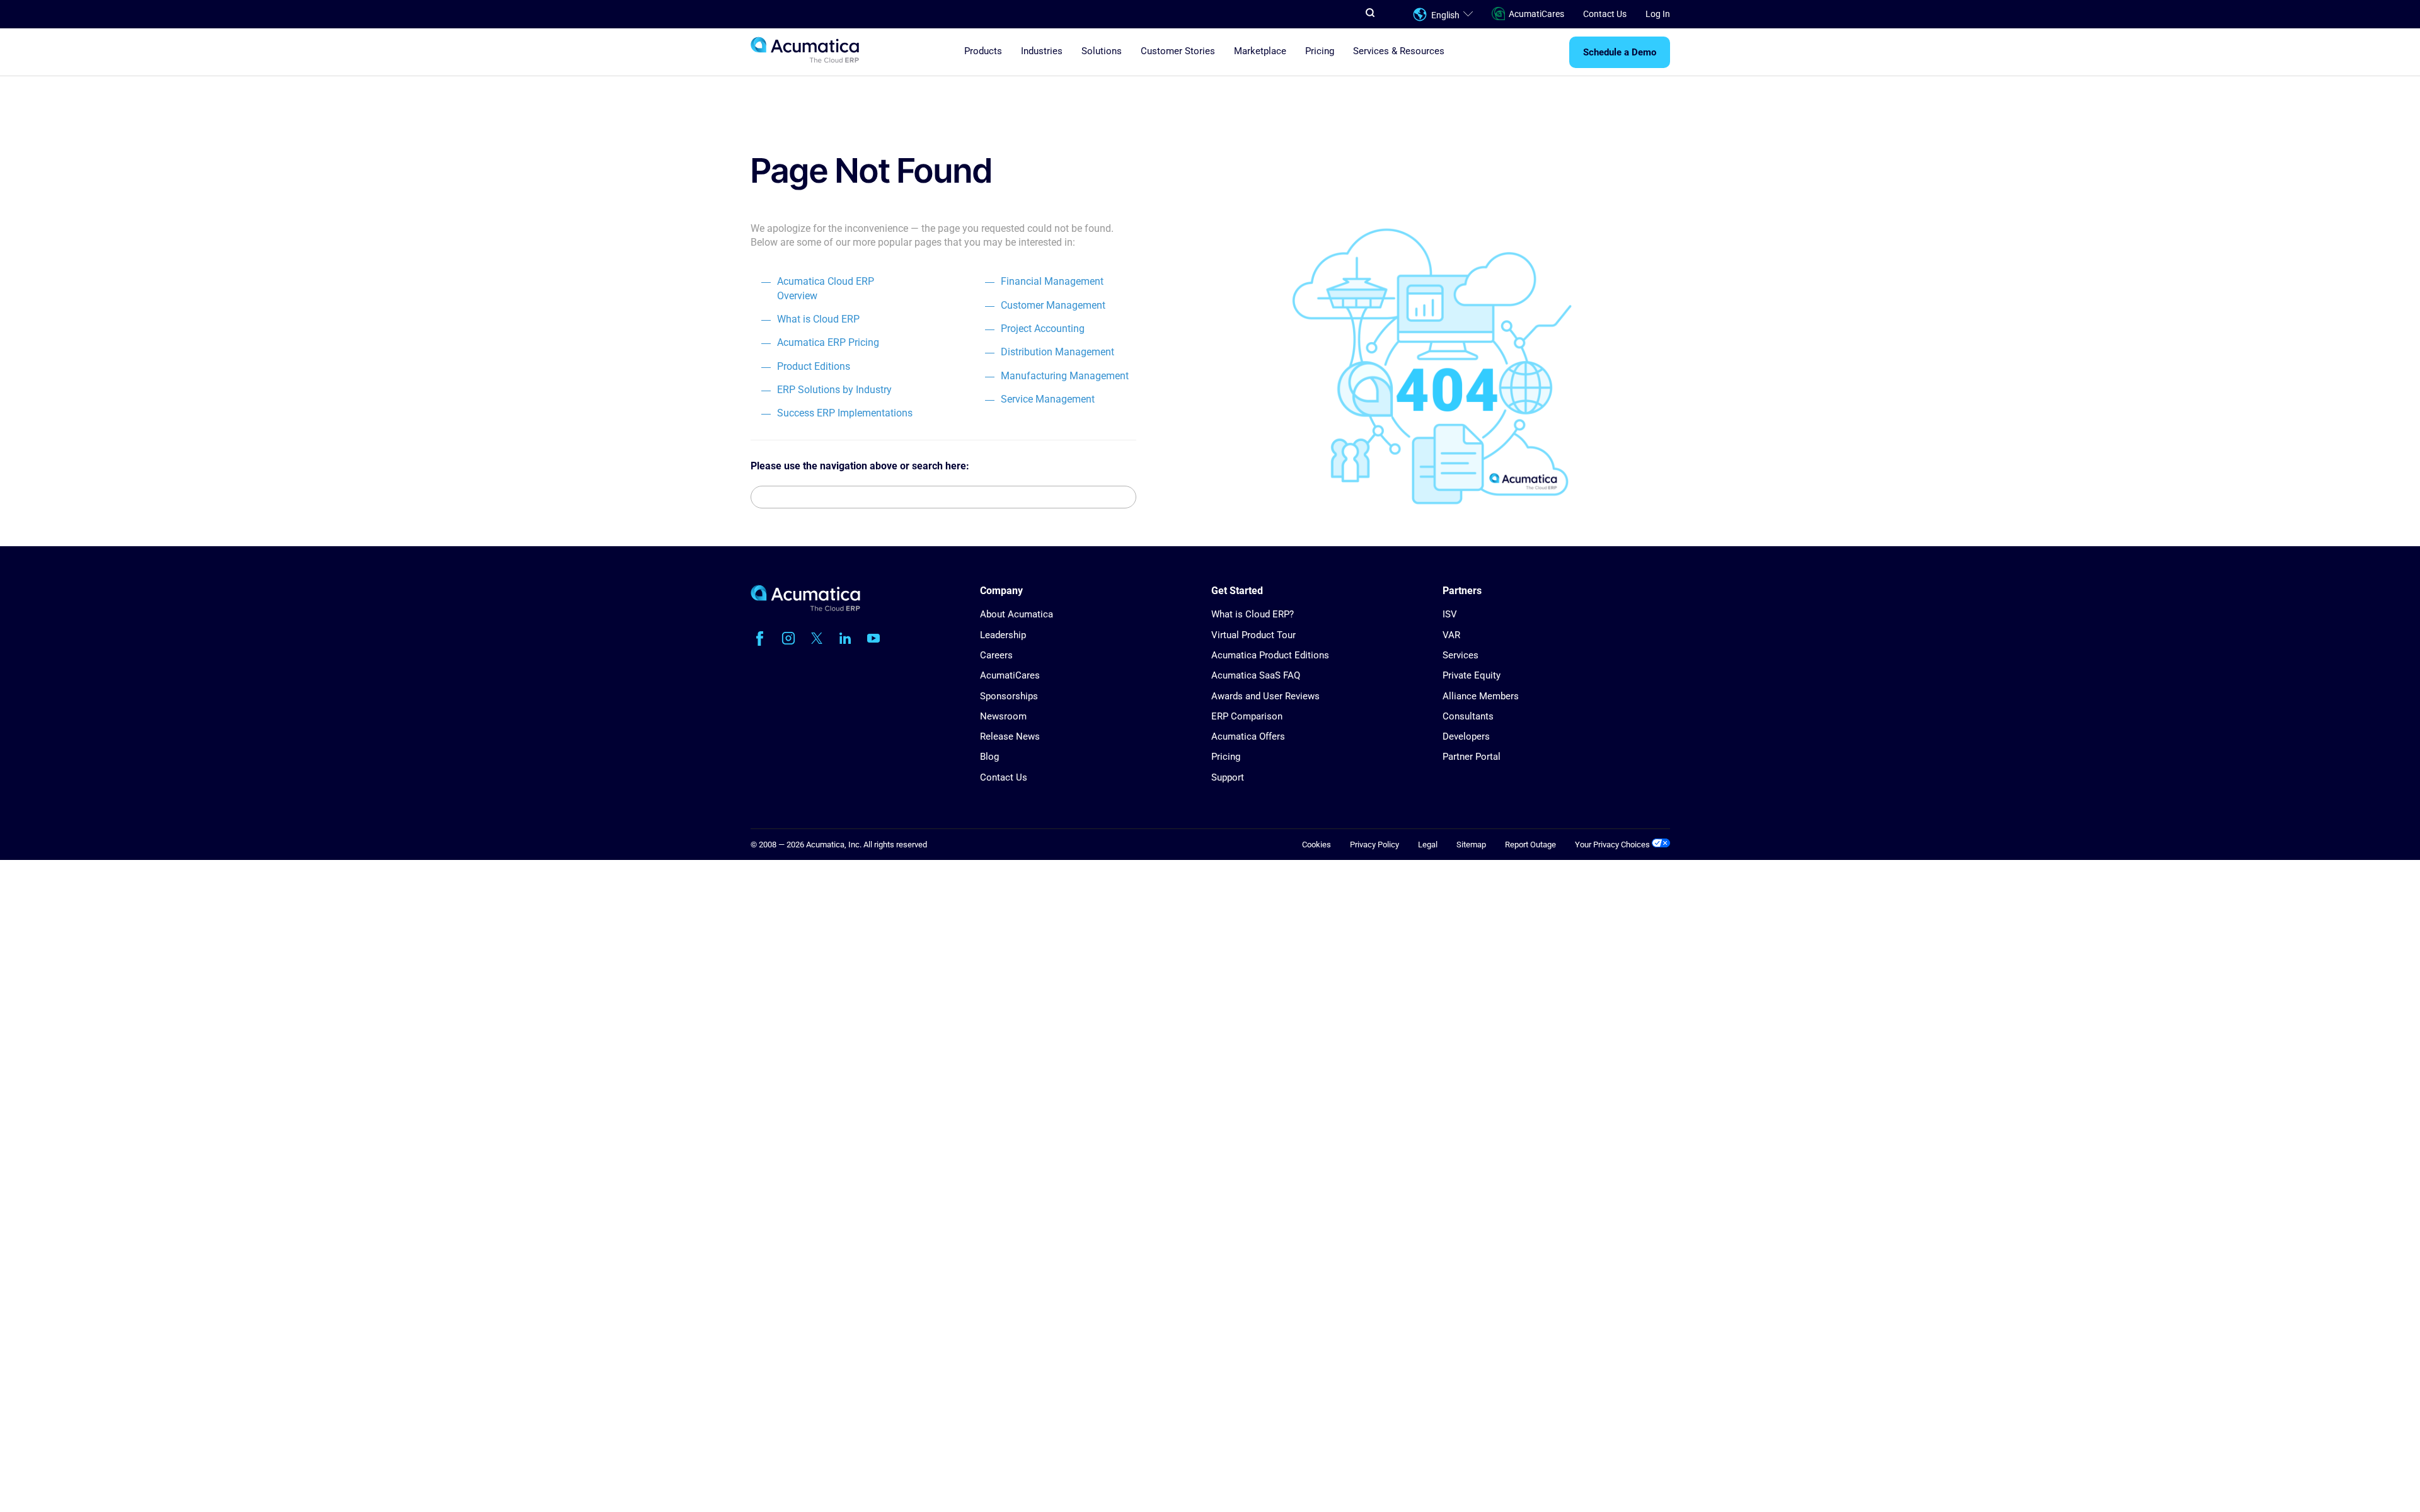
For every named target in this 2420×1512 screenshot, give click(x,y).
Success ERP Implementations (845, 413)
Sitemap (1471, 845)
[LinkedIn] (845, 638)
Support (1228, 777)
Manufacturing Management (1065, 376)
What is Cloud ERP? (1253, 614)
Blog (989, 757)
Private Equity (1472, 675)
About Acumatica (1017, 614)
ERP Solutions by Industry (834, 390)
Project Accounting (1043, 329)
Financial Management (1052, 281)
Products (983, 51)
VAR (1451, 635)
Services (1461, 655)
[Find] (1126, 497)
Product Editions (814, 366)
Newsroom (1003, 716)
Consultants (1468, 716)
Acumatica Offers (1248, 736)
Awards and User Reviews (1265, 696)
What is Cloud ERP (818, 319)
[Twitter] (817, 638)
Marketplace (1260, 51)
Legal (1428, 845)
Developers (1466, 736)
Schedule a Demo (1620, 52)
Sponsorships (1009, 696)
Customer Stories (1178, 51)
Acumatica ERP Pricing (828, 342)
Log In (1658, 14)
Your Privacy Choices (1613, 845)
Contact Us (1605, 14)
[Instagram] (788, 638)
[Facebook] (760, 638)
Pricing (1320, 51)
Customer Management (1053, 305)
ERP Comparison (1247, 716)
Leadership (1003, 635)
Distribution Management (1057, 352)
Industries (1042, 51)
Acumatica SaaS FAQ (1256, 675)
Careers (996, 655)
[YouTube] (873, 638)
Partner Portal (1472, 757)
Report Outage (1530, 845)
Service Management (1048, 399)
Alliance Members (1481, 696)
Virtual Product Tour (1253, 635)
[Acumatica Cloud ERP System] (805, 608)
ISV (1450, 614)
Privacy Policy (1374, 845)
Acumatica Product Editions (1270, 655)
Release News (1010, 736)
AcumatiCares (1536, 14)
